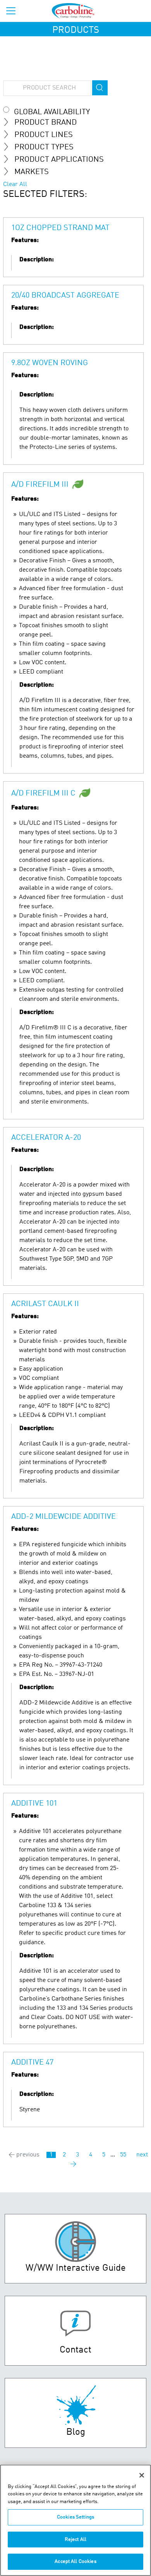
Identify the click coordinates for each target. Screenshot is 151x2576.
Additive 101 (34, 1804)
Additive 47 (32, 2063)
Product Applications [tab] (59, 160)
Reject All (75, 2540)
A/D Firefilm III (40, 485)
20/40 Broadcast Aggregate (65, 296)
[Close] (142, 2475)
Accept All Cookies (75, 2562)
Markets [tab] (32, 172)
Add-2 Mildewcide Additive (63, 1517)
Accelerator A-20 (46, 1138)
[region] (75, 2520)
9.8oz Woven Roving (50, 363)
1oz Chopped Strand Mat (60, 228)
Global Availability (52, 112)
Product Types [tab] (44, 147)
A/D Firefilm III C (43, 794)
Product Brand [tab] (45, 123)
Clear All (15, 184)
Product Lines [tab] (44, 135)
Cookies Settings (75, 2517)
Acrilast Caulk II (45, 1304)
